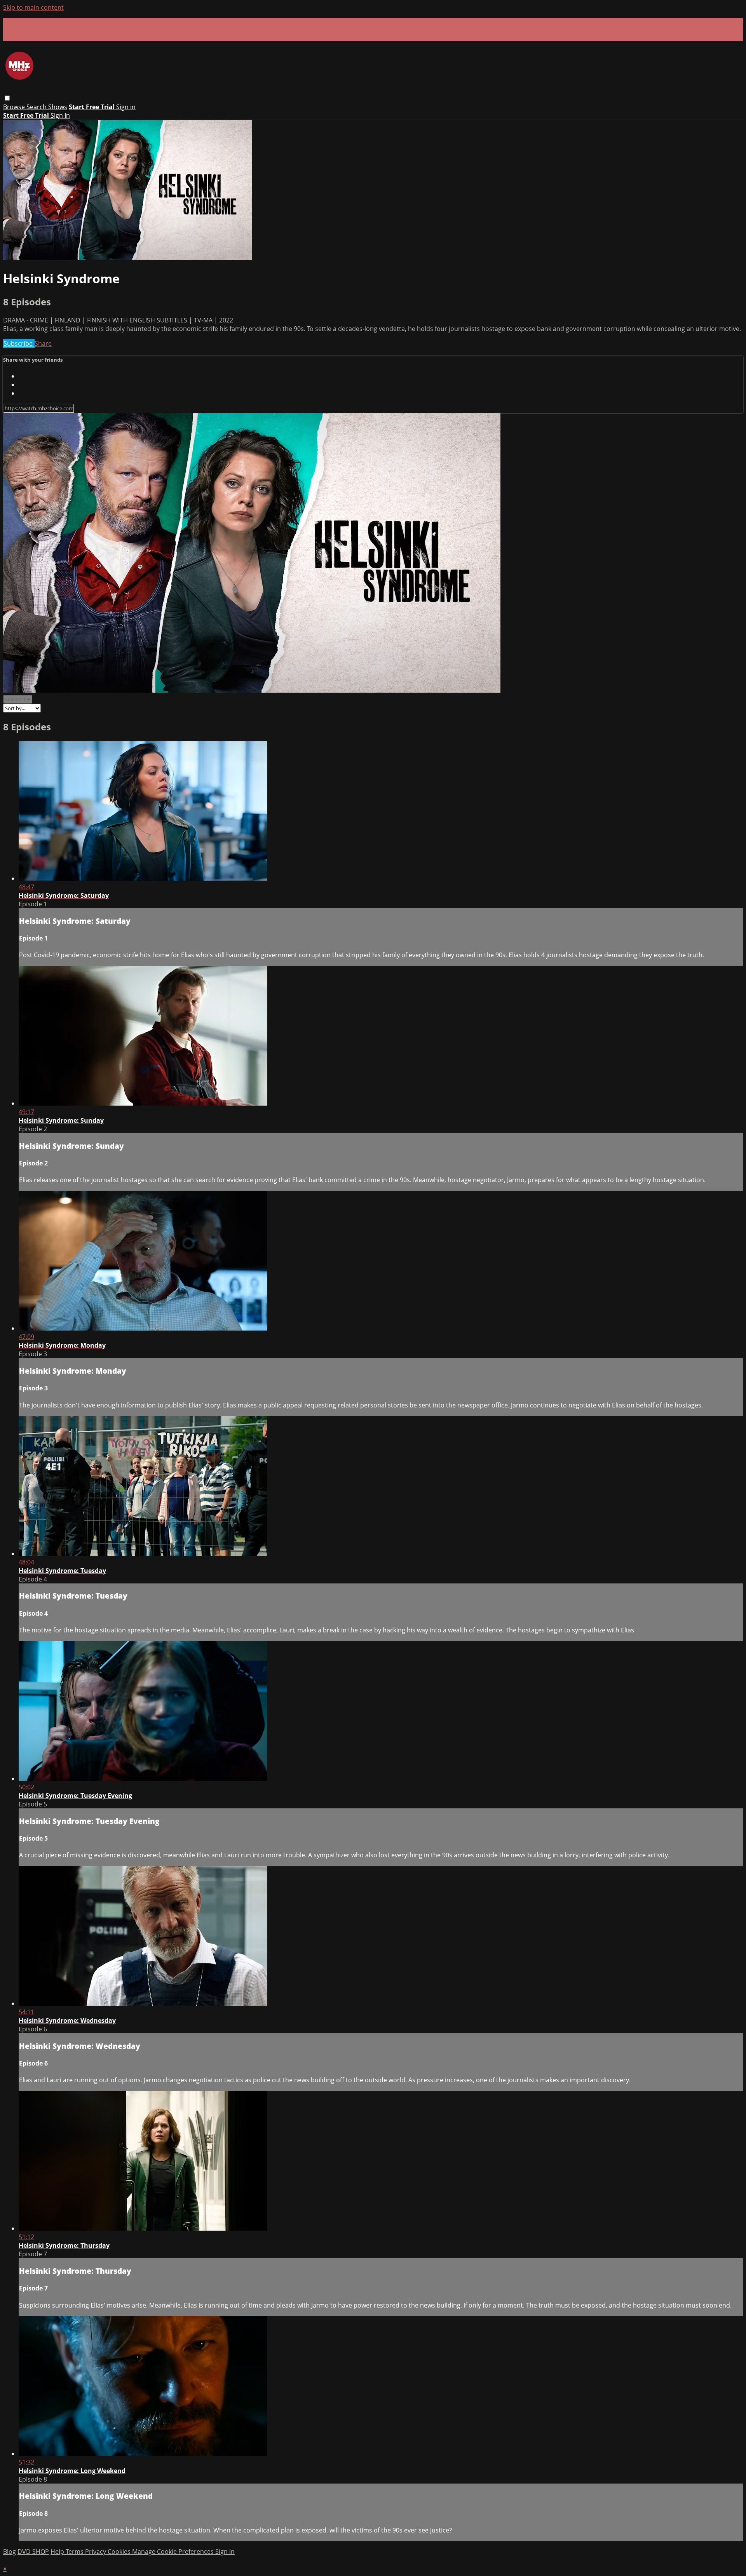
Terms (75, 2552)
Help (58, 2552)
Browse (15, 107)
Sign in (126, 107)
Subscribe (19, 343)
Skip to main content (33, 7)
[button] (7, 98)
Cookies (120, 2552)
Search (37, 107)
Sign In (60, 115)
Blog (10, 2552)
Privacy (96, 2552)
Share (43, 343)
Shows (58, 107)
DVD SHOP (33, 2552)
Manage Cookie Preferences (174, 2552)
